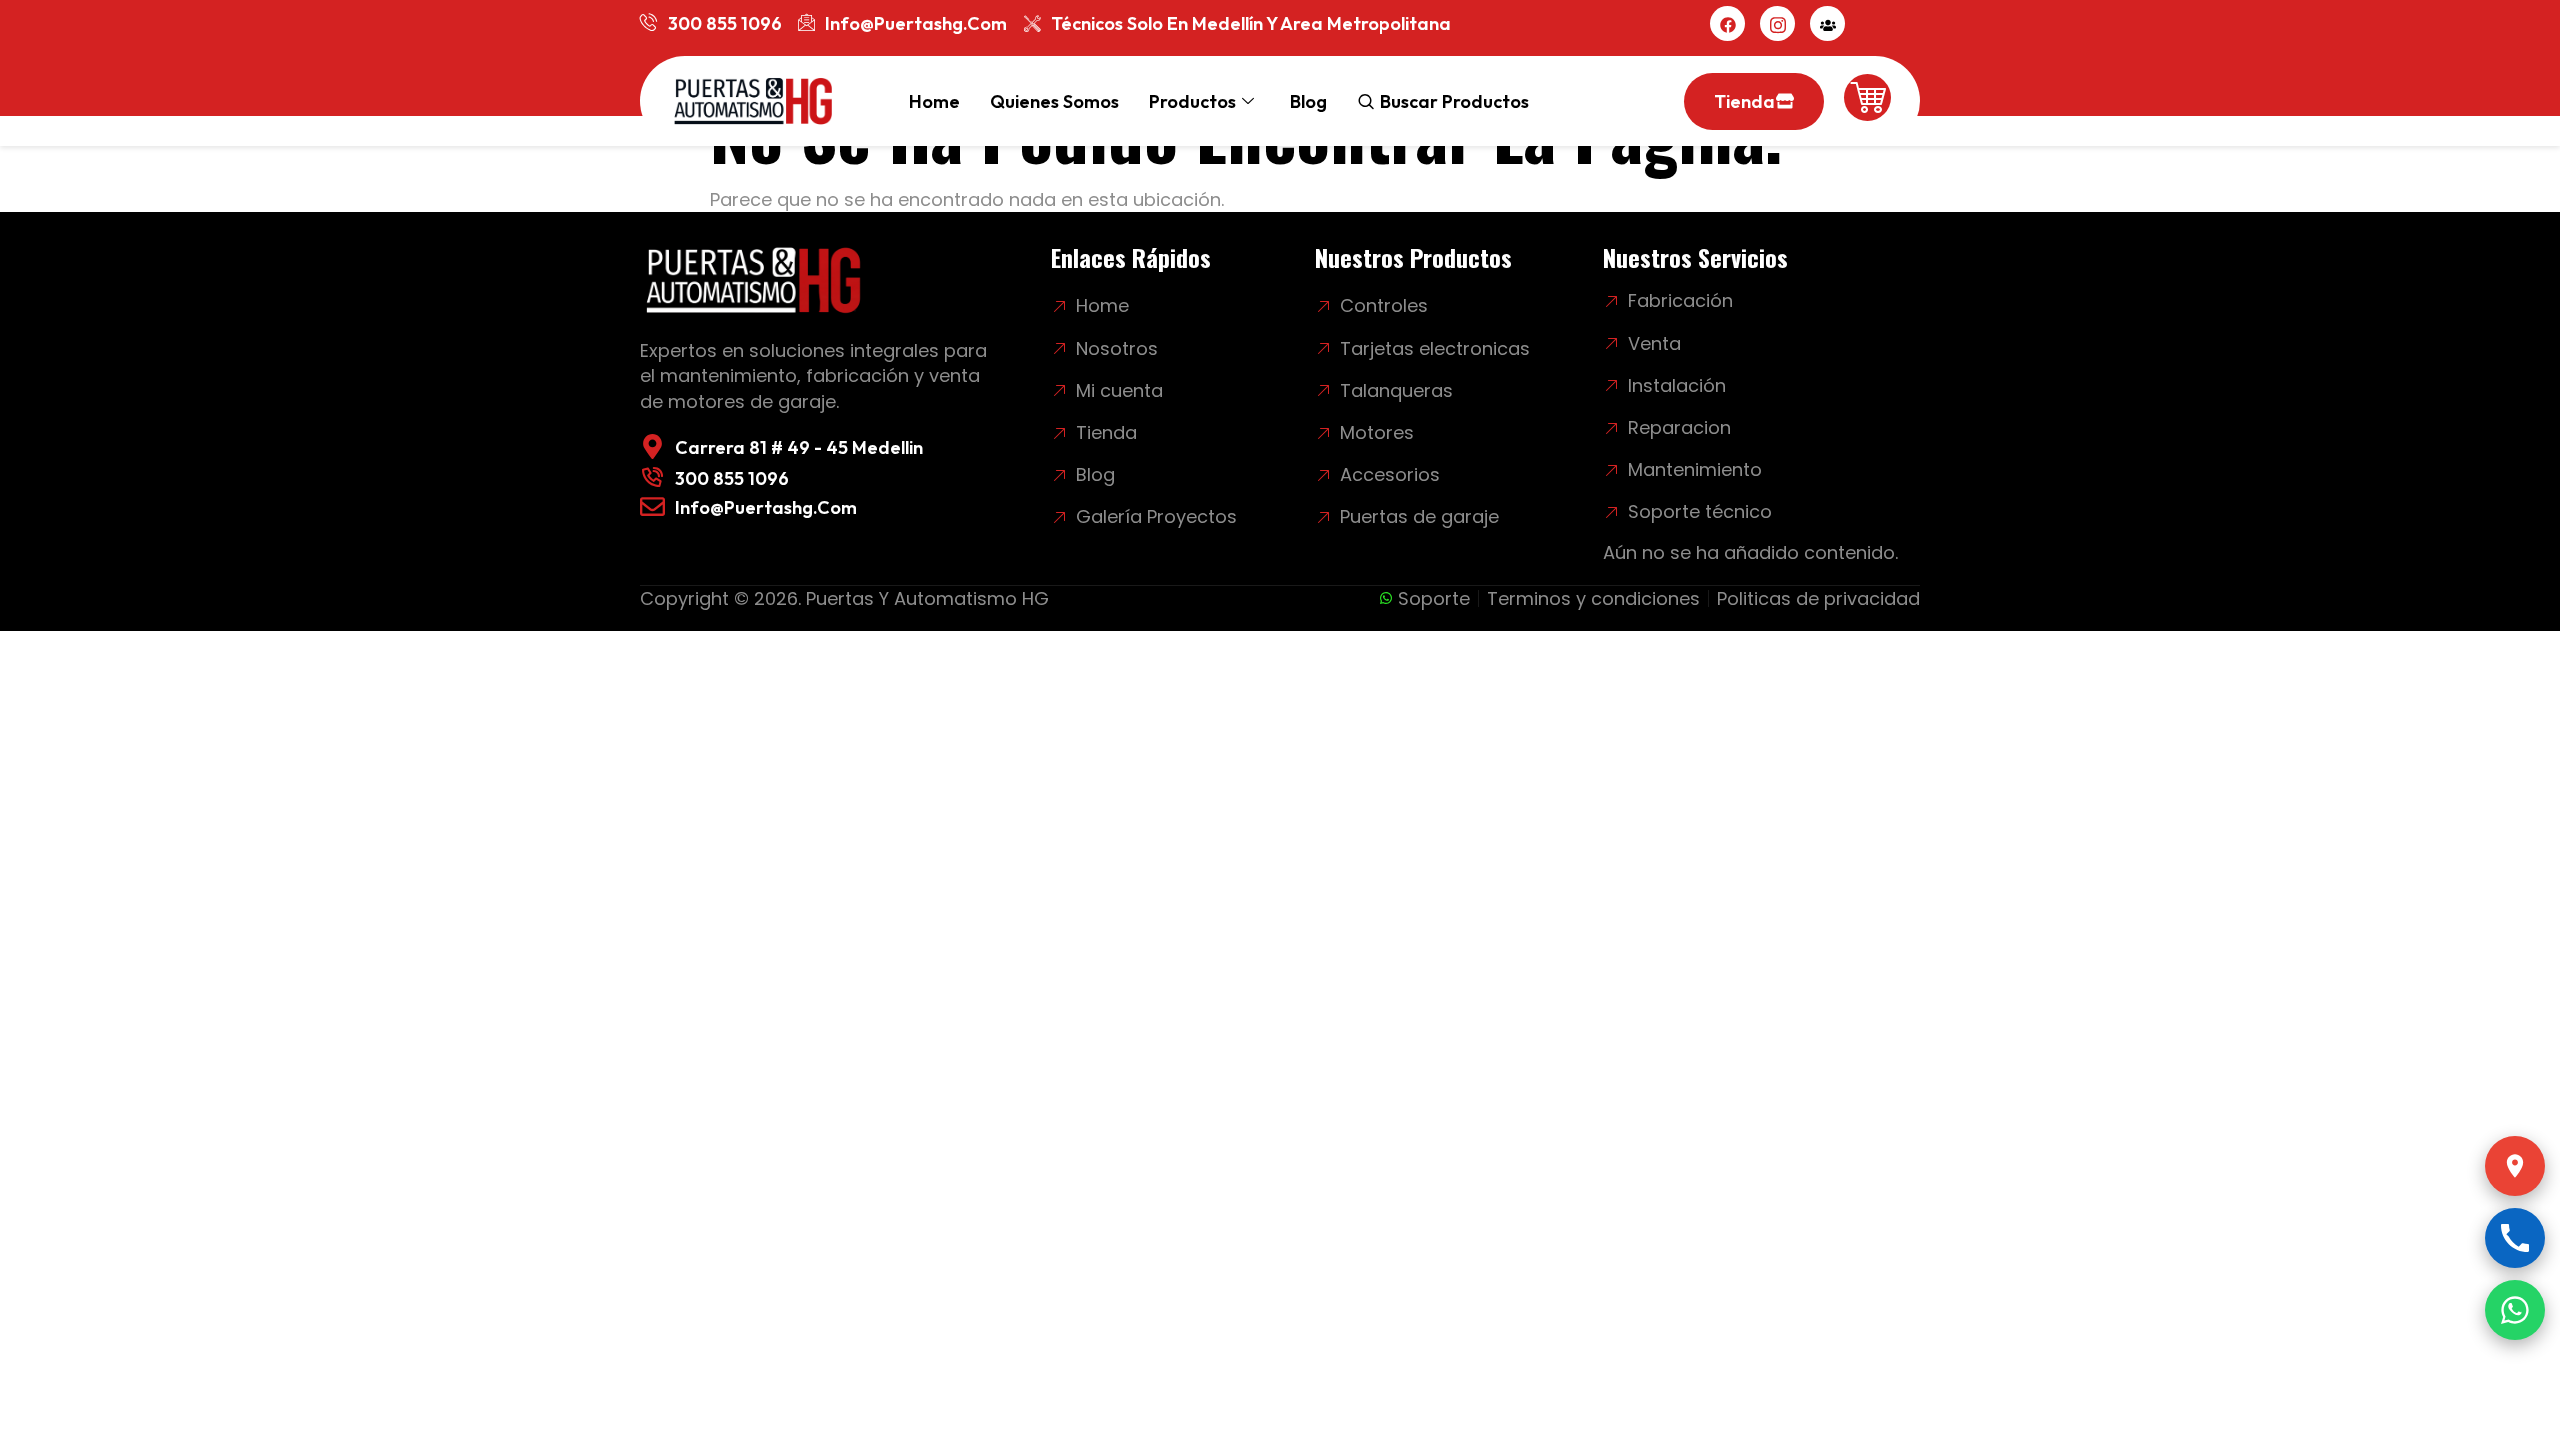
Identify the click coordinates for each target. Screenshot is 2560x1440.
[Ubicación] (2515, 1166)
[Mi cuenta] (1827, 23)
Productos (1192, 101)
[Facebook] (1727, 23)
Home (934, 101)
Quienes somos (1054, 101)
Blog (1308, 101)
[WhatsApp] (2515, 1310)
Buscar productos (1454, 101)
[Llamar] (2515, 1238)
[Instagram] (1777, 23)
